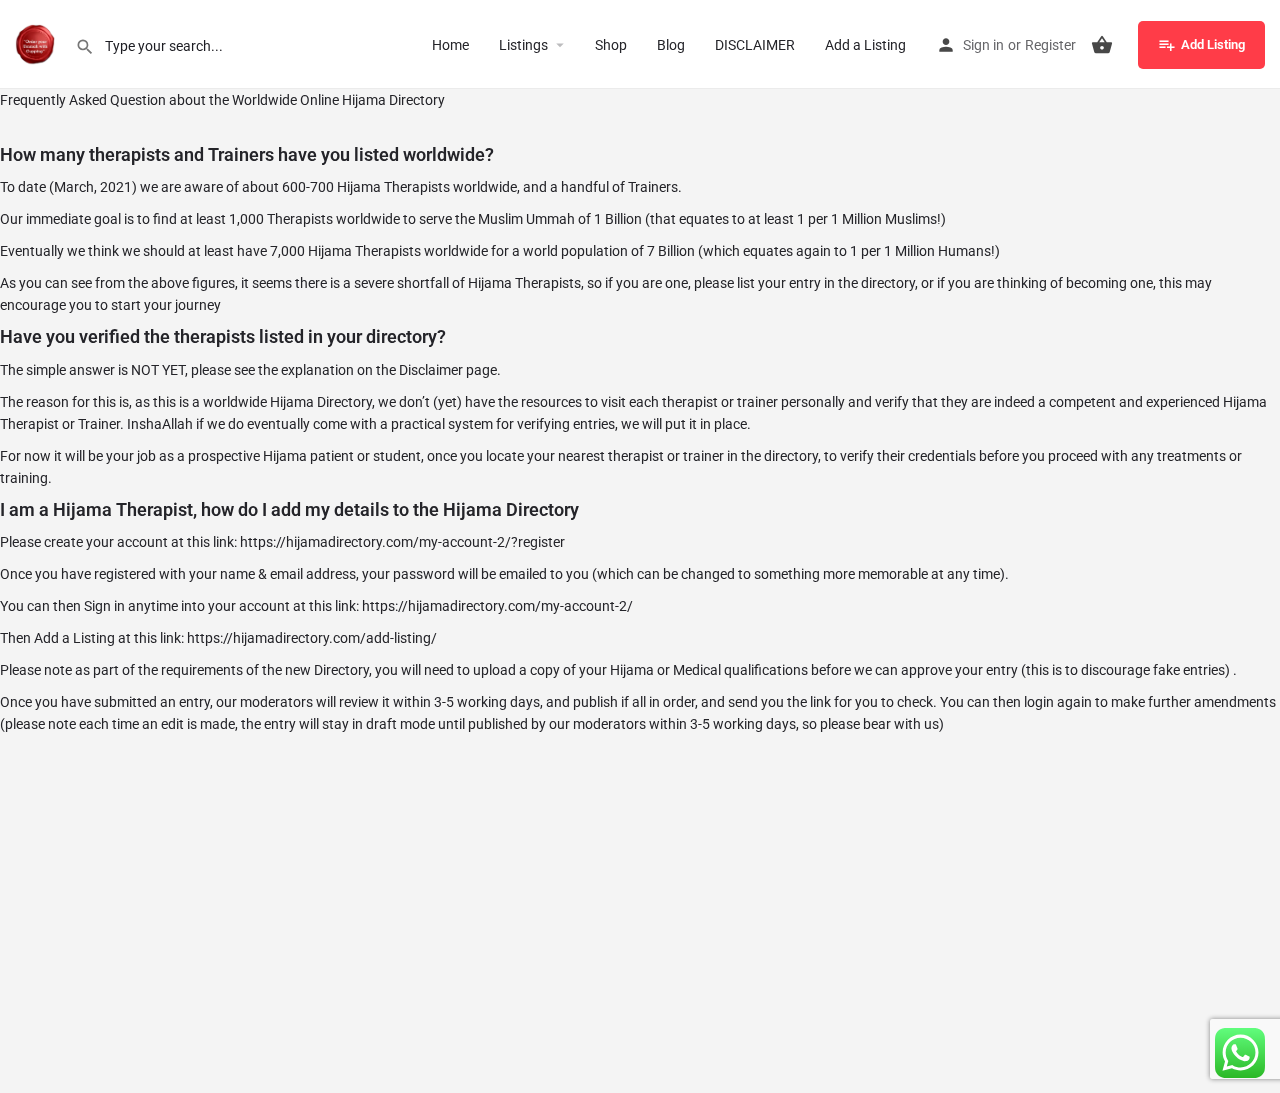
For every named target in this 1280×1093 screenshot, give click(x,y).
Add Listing (1213, 44)
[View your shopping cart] (1102, 45)
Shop (611, 45)
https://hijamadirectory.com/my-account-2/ (497, 606)
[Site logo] (37, 43)
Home (450, 45)
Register (1050, 45)
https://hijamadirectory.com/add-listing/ (312, 638)
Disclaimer (431, 370)
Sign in (983, 45)
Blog (671, 45)
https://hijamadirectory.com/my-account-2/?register (402, 542)
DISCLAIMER (755, 45)
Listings (523, 45)
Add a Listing (865, 45)
